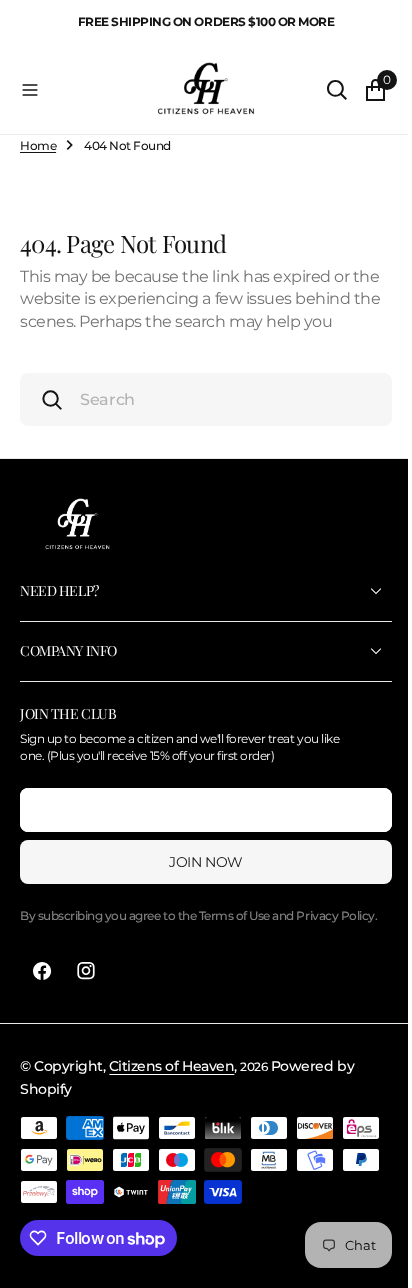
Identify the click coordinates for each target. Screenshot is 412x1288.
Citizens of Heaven (171, 1105)
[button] (76, 90)
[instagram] (86, 1010)
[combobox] (198, 421)
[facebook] (42, 1010)
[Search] (322, 90)
